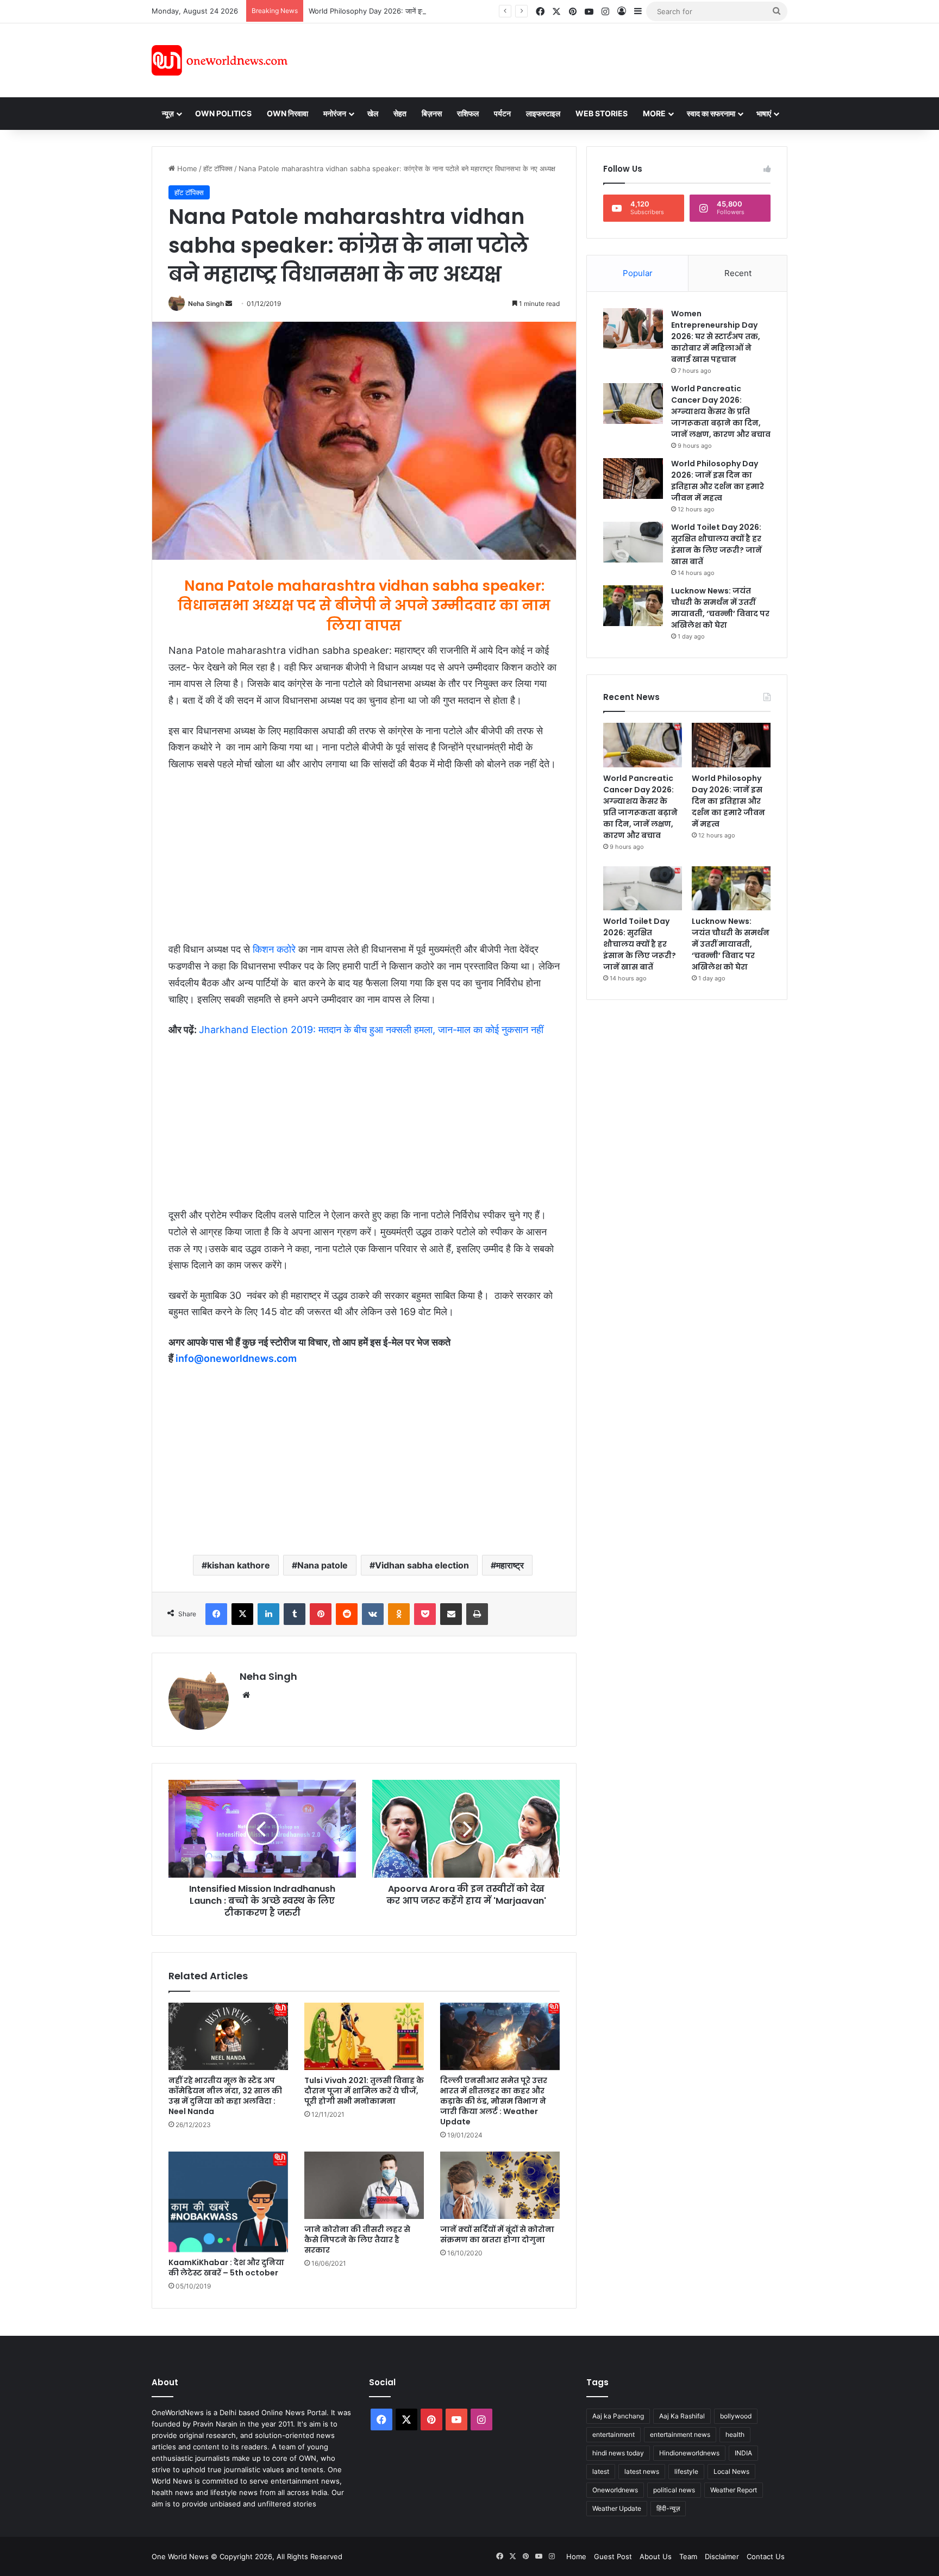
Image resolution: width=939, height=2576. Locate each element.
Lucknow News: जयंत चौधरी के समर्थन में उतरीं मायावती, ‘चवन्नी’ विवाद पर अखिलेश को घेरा (720, 608)
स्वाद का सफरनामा (711, 113)
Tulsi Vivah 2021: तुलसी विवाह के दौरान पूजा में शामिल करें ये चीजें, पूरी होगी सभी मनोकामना (364, 2091)
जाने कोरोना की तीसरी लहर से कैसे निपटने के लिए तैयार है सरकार (357, 2240)
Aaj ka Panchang (618, 2416)
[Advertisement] (567, 59)
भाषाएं (764, 113)
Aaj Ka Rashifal (682, 2416)
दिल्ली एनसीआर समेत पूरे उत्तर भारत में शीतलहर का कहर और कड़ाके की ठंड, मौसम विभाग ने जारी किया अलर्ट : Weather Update (494, 2101)
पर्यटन (502, 113)
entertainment (614, 2434)
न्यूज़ (168, 113)
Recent (738, 273)
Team (688, 2556)
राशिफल (468, 113)
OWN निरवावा (287, 113)
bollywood (736, 2416)
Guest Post (613, 2556)
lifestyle (686, 2471)
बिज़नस (432, 113)
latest (601, 2471)
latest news (642, 2471)
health (735, 2434)
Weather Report (734, 2490)
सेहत (400, 113)
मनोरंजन (335, 113)
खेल (373, 113)
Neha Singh (206, 304)
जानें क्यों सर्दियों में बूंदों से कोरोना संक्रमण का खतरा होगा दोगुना (497, 2234)
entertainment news (680, 2434)
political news (674, 2490)
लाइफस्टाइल (543, 113)
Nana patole (323, 1565)
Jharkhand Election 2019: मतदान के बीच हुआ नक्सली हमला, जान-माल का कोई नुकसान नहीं (371, 1030)
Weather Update (617, 2508)
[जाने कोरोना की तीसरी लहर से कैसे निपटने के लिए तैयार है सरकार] (364, 2185)
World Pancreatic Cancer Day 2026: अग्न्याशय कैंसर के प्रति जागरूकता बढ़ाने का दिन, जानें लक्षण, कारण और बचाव (721, 411)
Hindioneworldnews (689, 2453)
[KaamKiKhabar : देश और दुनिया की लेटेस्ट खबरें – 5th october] (228, 2202)
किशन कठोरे (274, 949)
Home (186, 168)
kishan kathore (239, 1565)
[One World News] (220, 60)
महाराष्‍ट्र (510, 1565)
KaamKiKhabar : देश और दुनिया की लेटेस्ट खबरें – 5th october (226, 2268)
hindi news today (618, 2453)
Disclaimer (722, 2556)
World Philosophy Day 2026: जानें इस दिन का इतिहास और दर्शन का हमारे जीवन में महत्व (431, 11)
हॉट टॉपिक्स (218, 168)
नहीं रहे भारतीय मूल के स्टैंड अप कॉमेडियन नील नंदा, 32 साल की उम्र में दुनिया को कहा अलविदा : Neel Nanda (225, 2096)
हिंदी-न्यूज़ (668, 2508)
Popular (638, 273)
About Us (656, 2556)
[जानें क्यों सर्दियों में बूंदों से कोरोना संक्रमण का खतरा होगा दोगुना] (500, 2185)
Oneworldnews (615, 2490)
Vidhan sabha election (422, 1565)
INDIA (743, 2453)
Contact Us (766, 2556)
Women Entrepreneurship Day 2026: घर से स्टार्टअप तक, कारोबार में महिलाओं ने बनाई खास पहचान (716, 336)
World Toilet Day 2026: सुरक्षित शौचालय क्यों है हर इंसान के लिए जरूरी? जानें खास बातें (716, 544)
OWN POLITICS (223, 113)
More (654, 113)
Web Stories (602, 113)
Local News (731, 2471)
